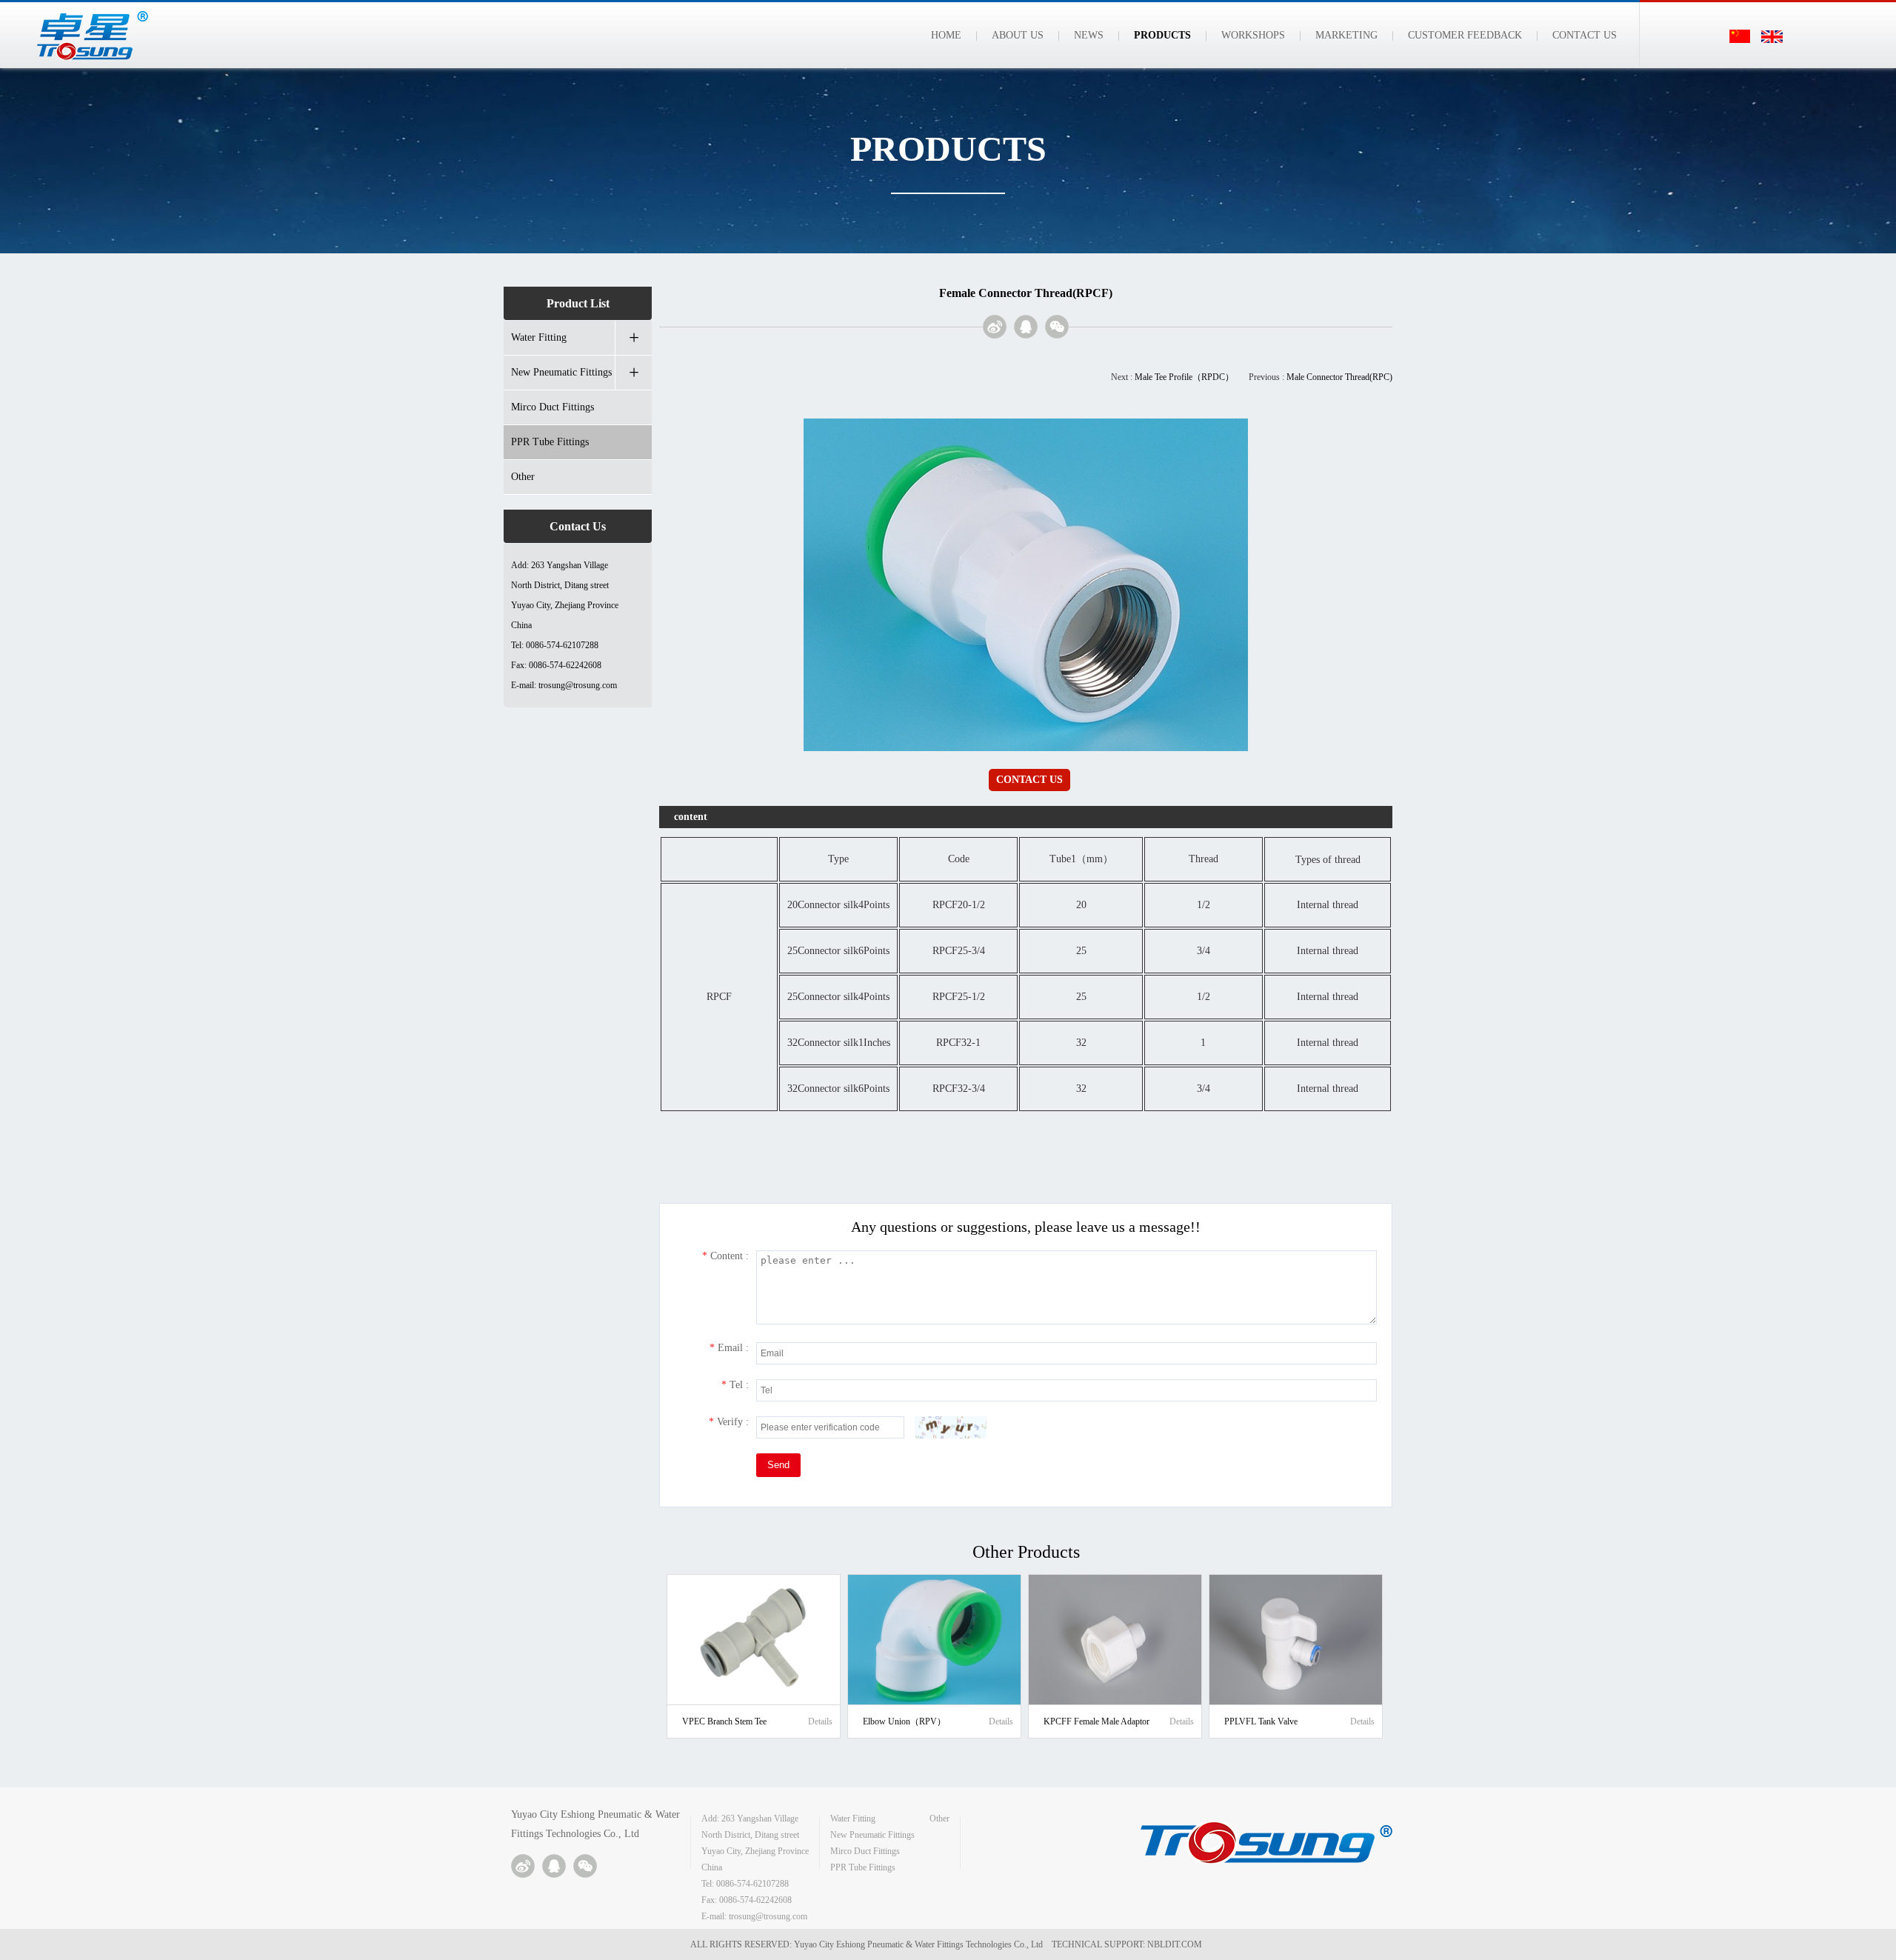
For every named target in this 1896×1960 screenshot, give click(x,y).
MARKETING (1346, 35)
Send (778, 1465)
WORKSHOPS (1253, 35)
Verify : (729, 1422)
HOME (946, 35)
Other (523, 477)
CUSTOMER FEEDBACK (1465, 35)
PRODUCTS (1162, 35)
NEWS (1089, 35)
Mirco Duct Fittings (553, 407)
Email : (729, 1348)
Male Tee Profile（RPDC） (1184, 377)
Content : (725, 1256)
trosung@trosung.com (578, 685)
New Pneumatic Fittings (561, 372)
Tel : (735, 1385)
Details (820, 1721)
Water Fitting (539, 337)
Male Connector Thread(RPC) (1339, 377)
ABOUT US (1018, 35)
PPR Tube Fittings (550, 442)
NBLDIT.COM (1177, 1944)
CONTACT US (1585, 35)
